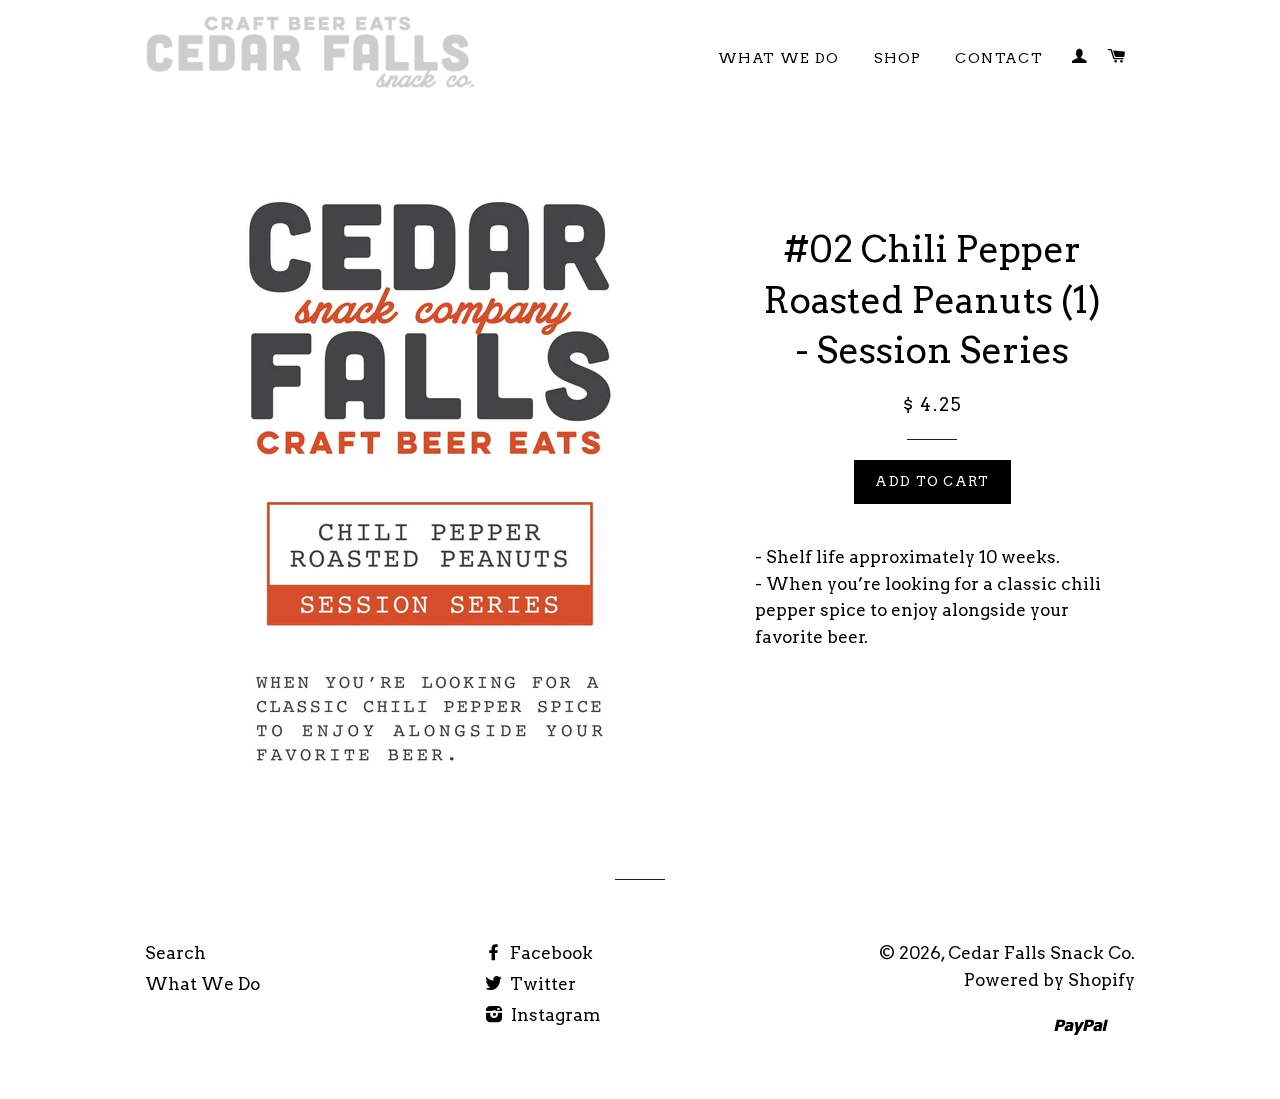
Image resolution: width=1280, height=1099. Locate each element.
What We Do (779, 58)
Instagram (553, 1015)
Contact (999, 58)
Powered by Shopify (1049, 980)
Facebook (549, 953)
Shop (898, 58)
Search (175, 953)
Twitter (541, 984)
